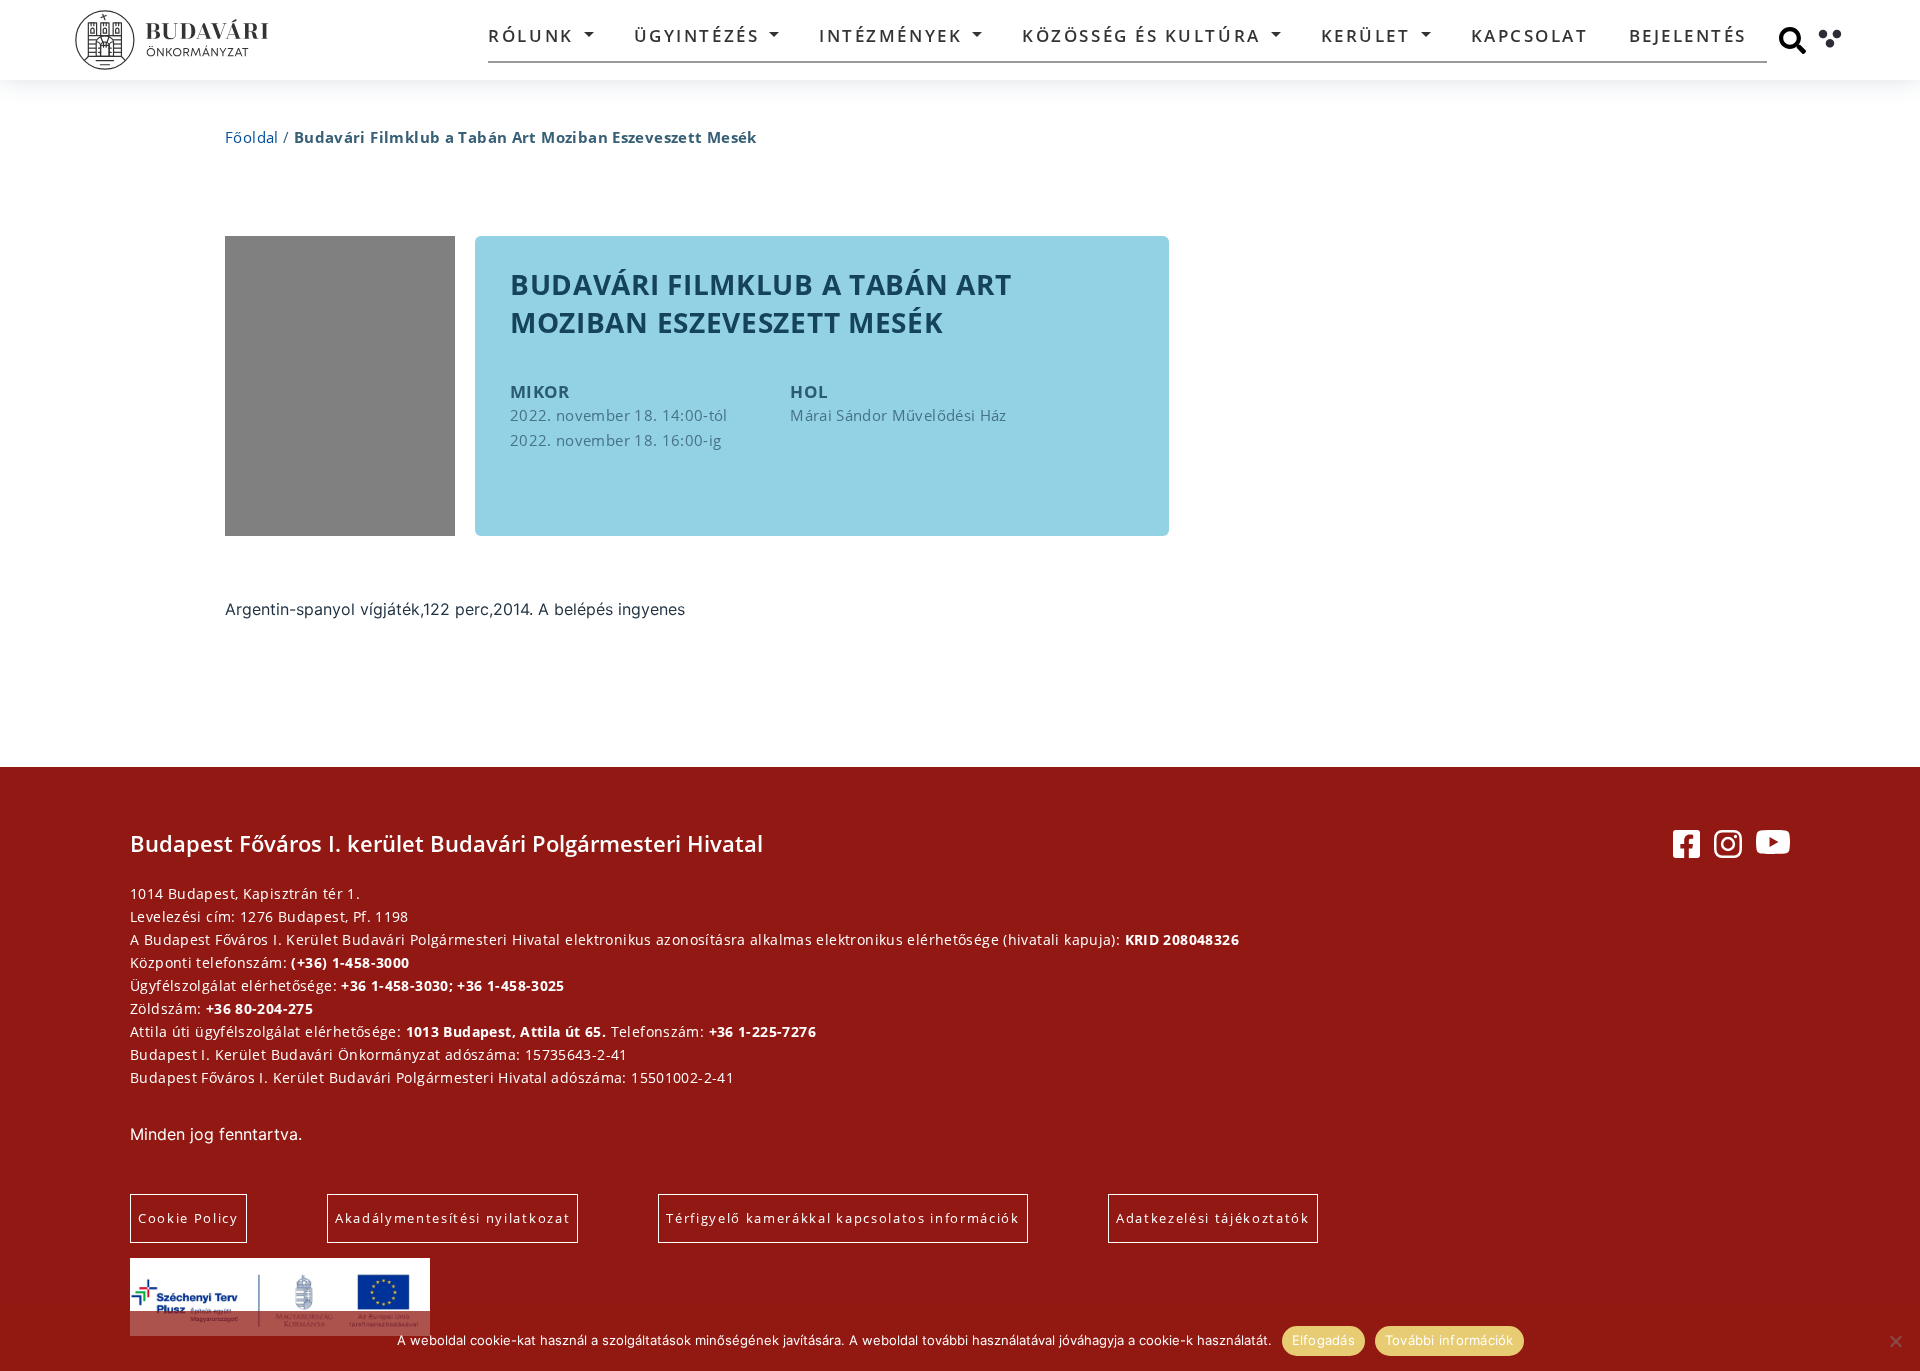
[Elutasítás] (1895, 1341)
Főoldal (252, 137)
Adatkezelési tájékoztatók (1213, 1218)
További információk (1449, 1340)
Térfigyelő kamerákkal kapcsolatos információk (843, 1218)
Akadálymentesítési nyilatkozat (452, 1218)
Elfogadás (1323, 1340)
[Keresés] (1792, 40)
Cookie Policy (188, 1218)
